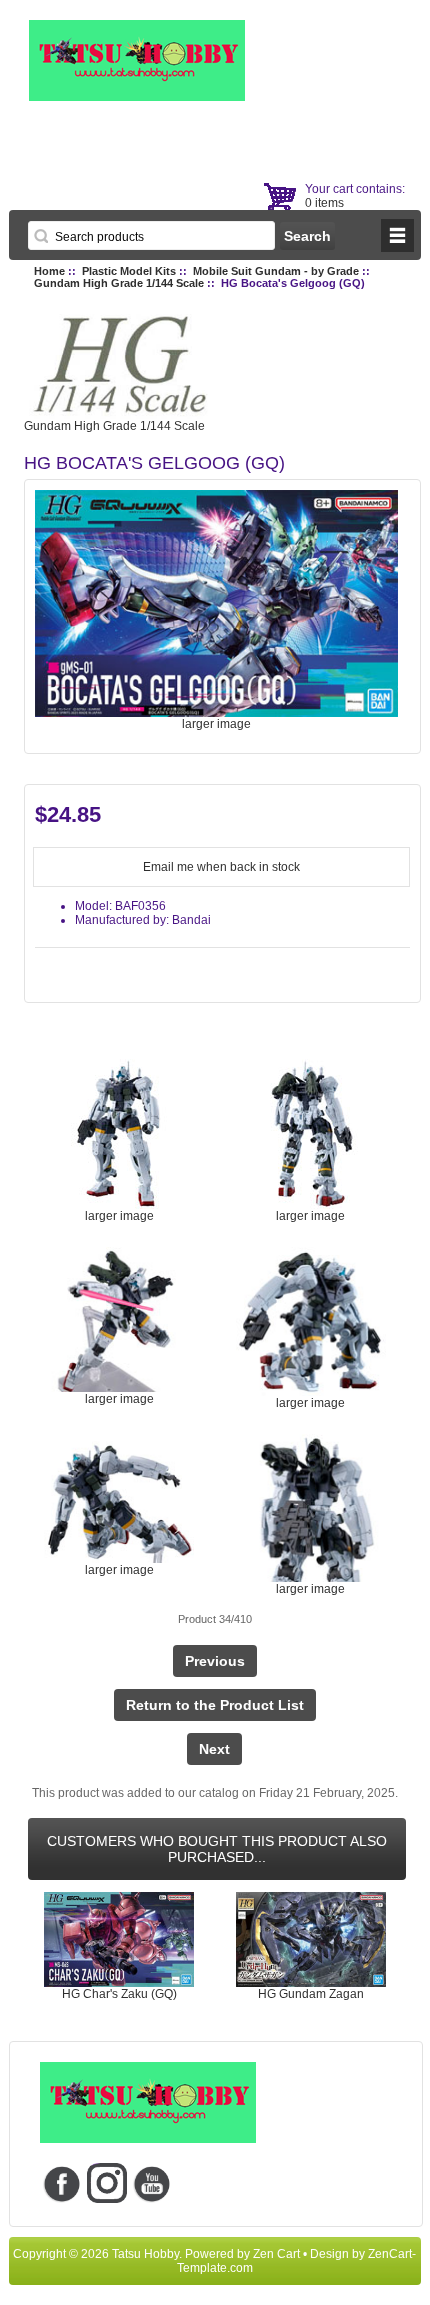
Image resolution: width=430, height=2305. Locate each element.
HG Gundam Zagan (311, 1994)
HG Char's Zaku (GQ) (119, 1994)
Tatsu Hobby (145, 2254)
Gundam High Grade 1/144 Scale (119, 283)
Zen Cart (276, 2254)
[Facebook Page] (62, 2183)
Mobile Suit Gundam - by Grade (276, 271)
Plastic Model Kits (129, 271)
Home (49, 271)
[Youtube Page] (152, 2183)
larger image (119, 1216)
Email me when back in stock (221, 867)
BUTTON (397, 235)
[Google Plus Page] (107, 2183)
